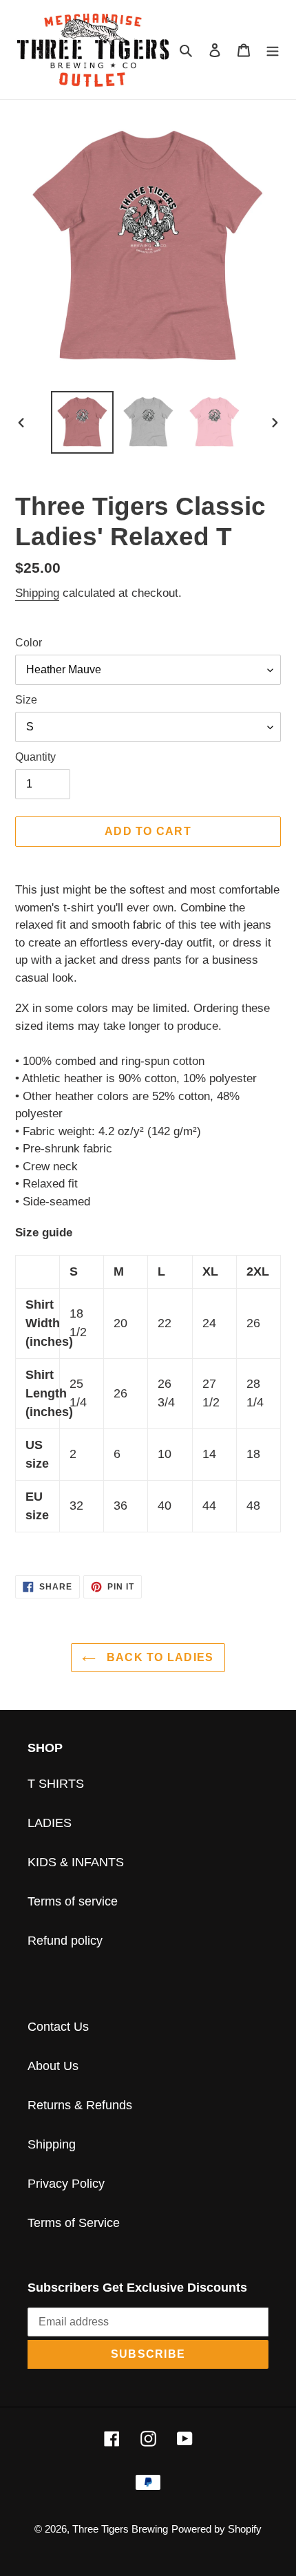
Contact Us (58, 2027)
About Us (53, 2066)
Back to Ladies (158, 1657)
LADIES (50, 1823)
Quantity (35, 757)
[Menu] (273, 49)
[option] (83, 422)
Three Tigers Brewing (120, 2529)
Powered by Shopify (216, 2529)
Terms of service (73, 1901)
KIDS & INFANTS (76, 1862)
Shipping (37, 593)
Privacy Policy (66, 2184)
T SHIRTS (56, 1784)
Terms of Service (74, 2223)
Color (29, 643)
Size (26, 700)
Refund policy (65, 1941)
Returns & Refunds (80, 2105)
